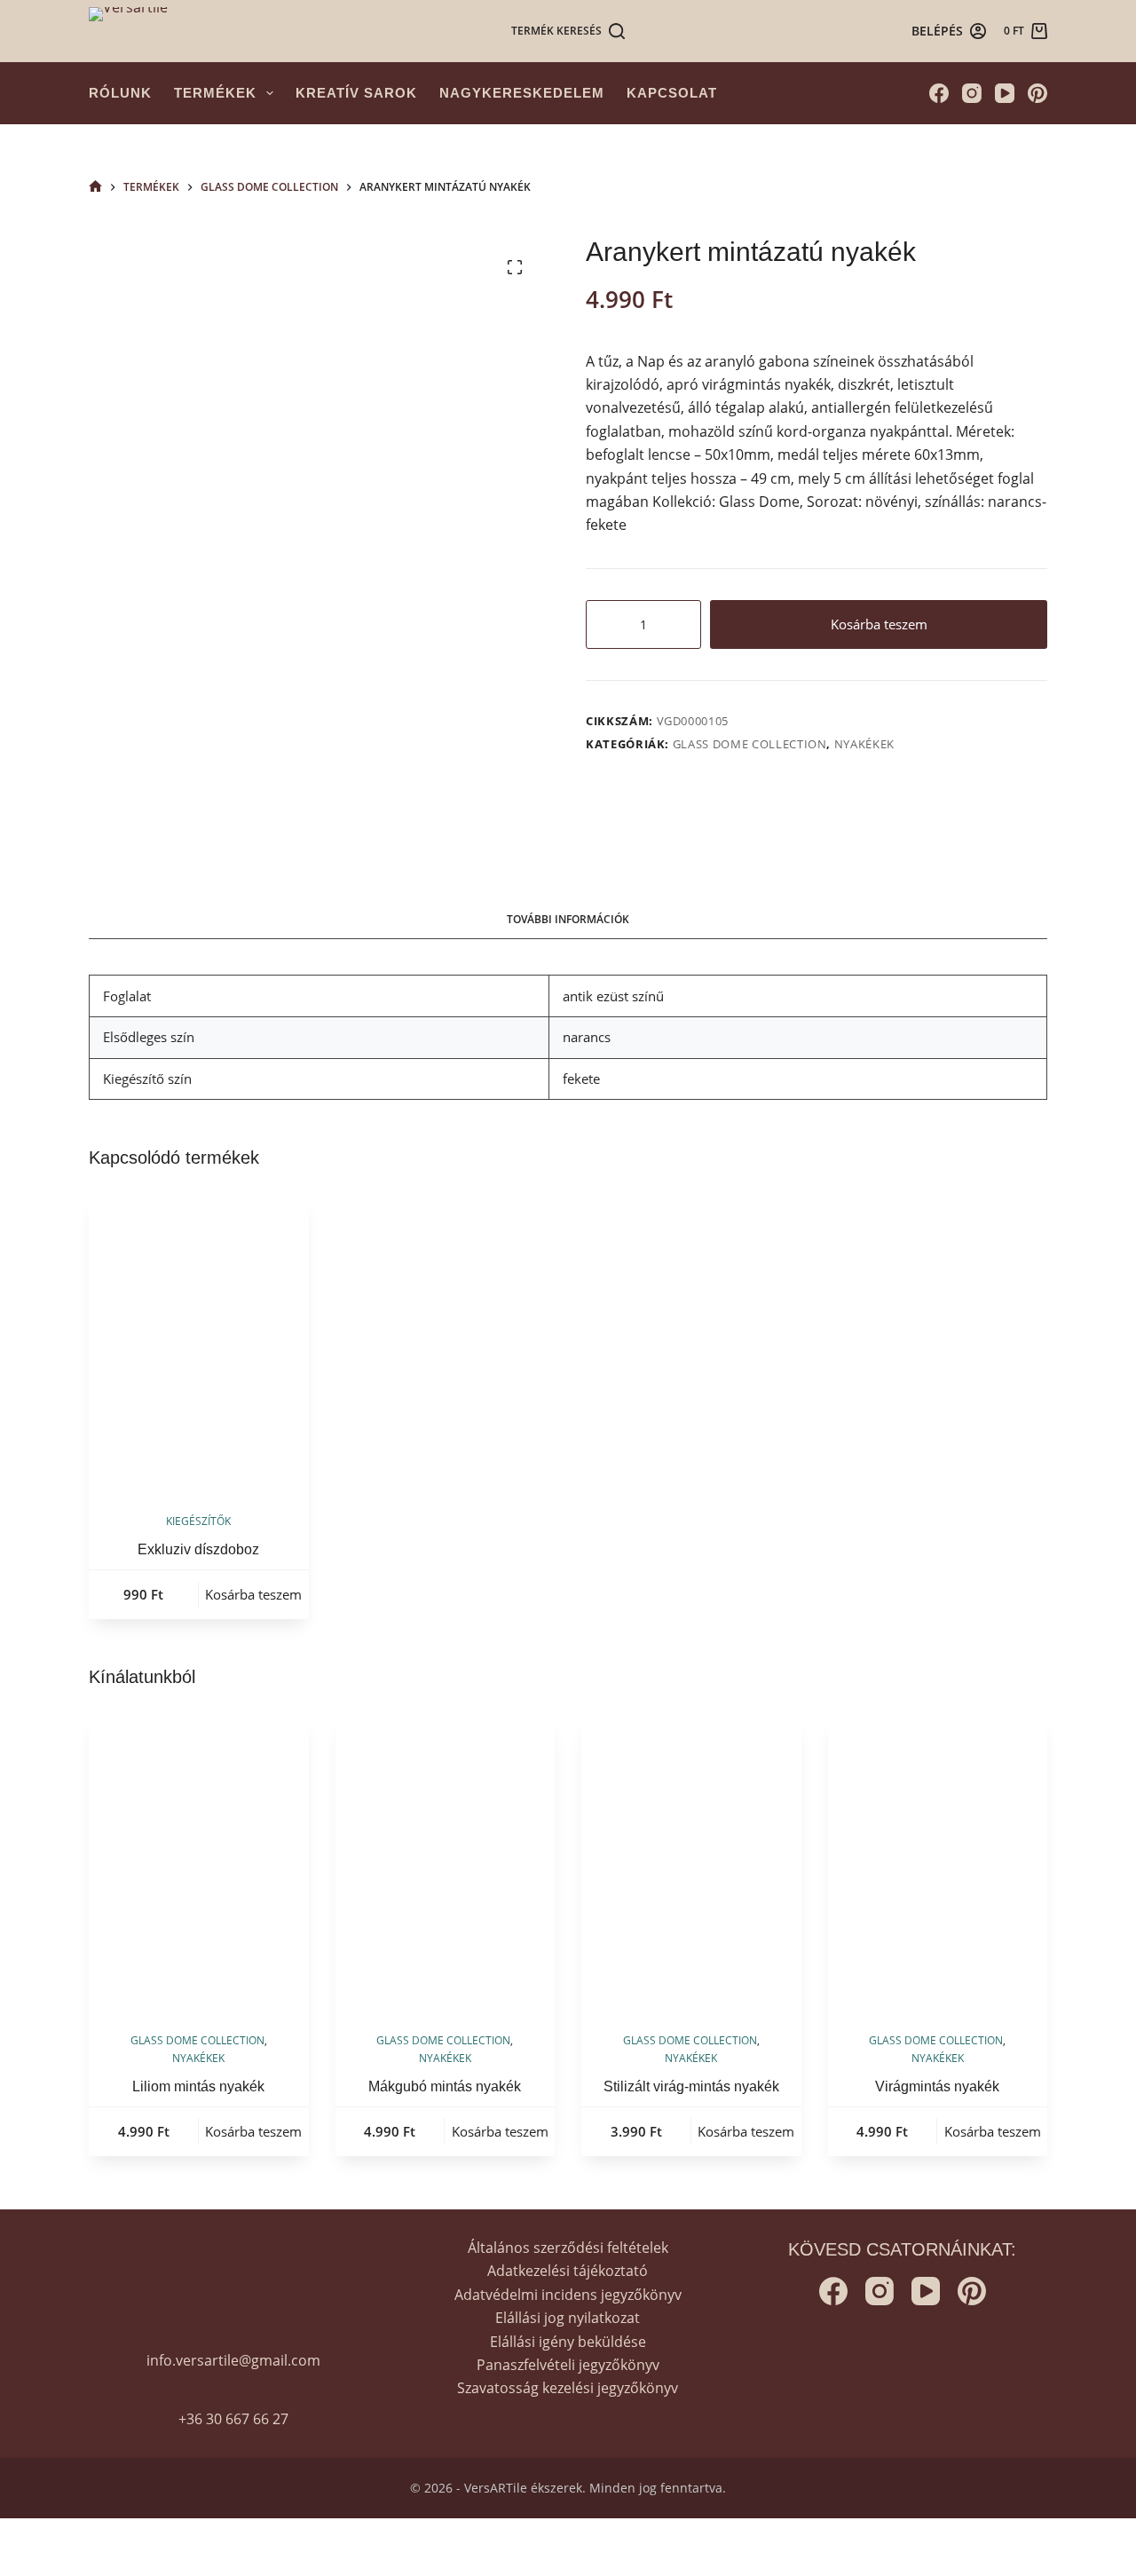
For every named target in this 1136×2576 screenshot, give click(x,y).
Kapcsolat (672, 93)
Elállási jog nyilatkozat (568, 2318)
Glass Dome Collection (750, 744)
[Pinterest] (1037, 93)
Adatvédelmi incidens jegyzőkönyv (568, 2295)
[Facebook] (939, 93)
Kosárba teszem (879, 624)
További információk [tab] (568, 919)
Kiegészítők (198, 1521)
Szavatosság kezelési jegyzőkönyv (568, 2388)
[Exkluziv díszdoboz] (199, 1344)
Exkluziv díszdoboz (198, 1549)
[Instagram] (972, 93)
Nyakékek (864, 744)
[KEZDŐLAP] (95, 187)
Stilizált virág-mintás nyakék (691, 2086)
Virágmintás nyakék (937, 2086)
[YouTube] (1005, 93)
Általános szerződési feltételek (568, 2248)
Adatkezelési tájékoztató (568, 2271)
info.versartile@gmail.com (233, 2360)
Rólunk (120, 93)
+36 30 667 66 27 (233, 2419)
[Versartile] (128, 32)
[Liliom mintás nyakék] (199, 1863)
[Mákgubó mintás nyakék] (446, 1863)
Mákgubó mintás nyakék (445, 2086)
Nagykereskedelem (522, 93)
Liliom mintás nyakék (198, 2086)
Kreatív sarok (356, 93)
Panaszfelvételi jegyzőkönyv (568, 2365)
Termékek (215, 93)
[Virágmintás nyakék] (938, 1863)
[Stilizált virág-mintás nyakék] (691, 1863)
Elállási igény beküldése (568, 2342)
